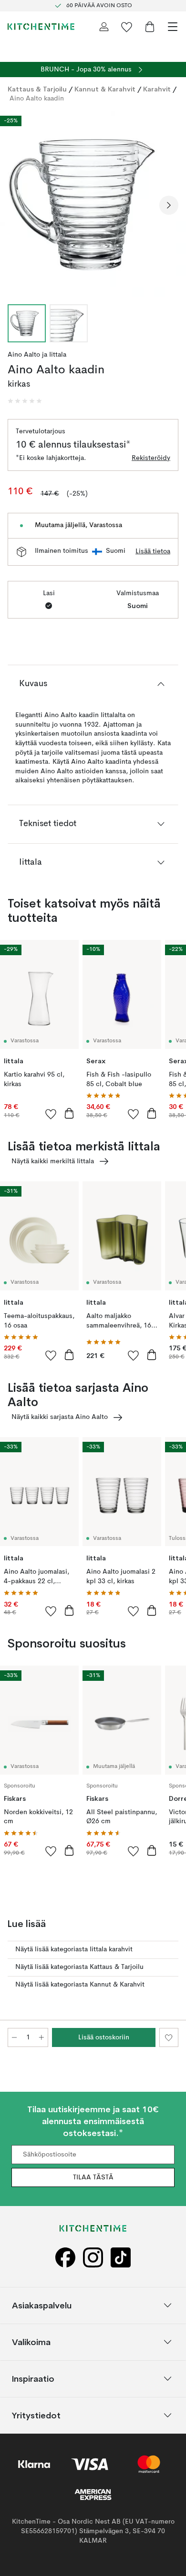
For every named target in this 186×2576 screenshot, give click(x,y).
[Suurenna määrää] (41, 2037)
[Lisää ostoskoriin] (69, 1113)
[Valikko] (173, 27)
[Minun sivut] (104, 27)
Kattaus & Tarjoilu (37, 89)
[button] (25, 401)
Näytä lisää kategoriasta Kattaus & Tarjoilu (79, 1967)
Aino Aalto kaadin (37, 99)
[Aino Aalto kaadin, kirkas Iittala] (93, 204)
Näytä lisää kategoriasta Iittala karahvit (74, 1949)
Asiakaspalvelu (42, 2305)
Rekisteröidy (151, 458)
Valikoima (31, 2342)
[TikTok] (121, 2258)
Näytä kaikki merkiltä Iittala (53, 1161)
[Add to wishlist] (51, 1114)
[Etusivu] (41, 27)
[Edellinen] (17, 205)
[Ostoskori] (150, 27)
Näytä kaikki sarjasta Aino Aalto (60, 1417)
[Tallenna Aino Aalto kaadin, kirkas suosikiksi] (169, 2037)
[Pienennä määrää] (14, 2037)
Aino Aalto (24, 355)
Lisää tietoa (153, 551)
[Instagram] (93, 2258)
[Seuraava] (169, 205)
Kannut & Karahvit (105, 89)
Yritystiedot (36, 2415)
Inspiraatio (33, 2379)
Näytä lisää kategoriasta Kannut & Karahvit (80, 1985)
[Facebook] (65, 2258)
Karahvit (157, 89)
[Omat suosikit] (127, 27)
